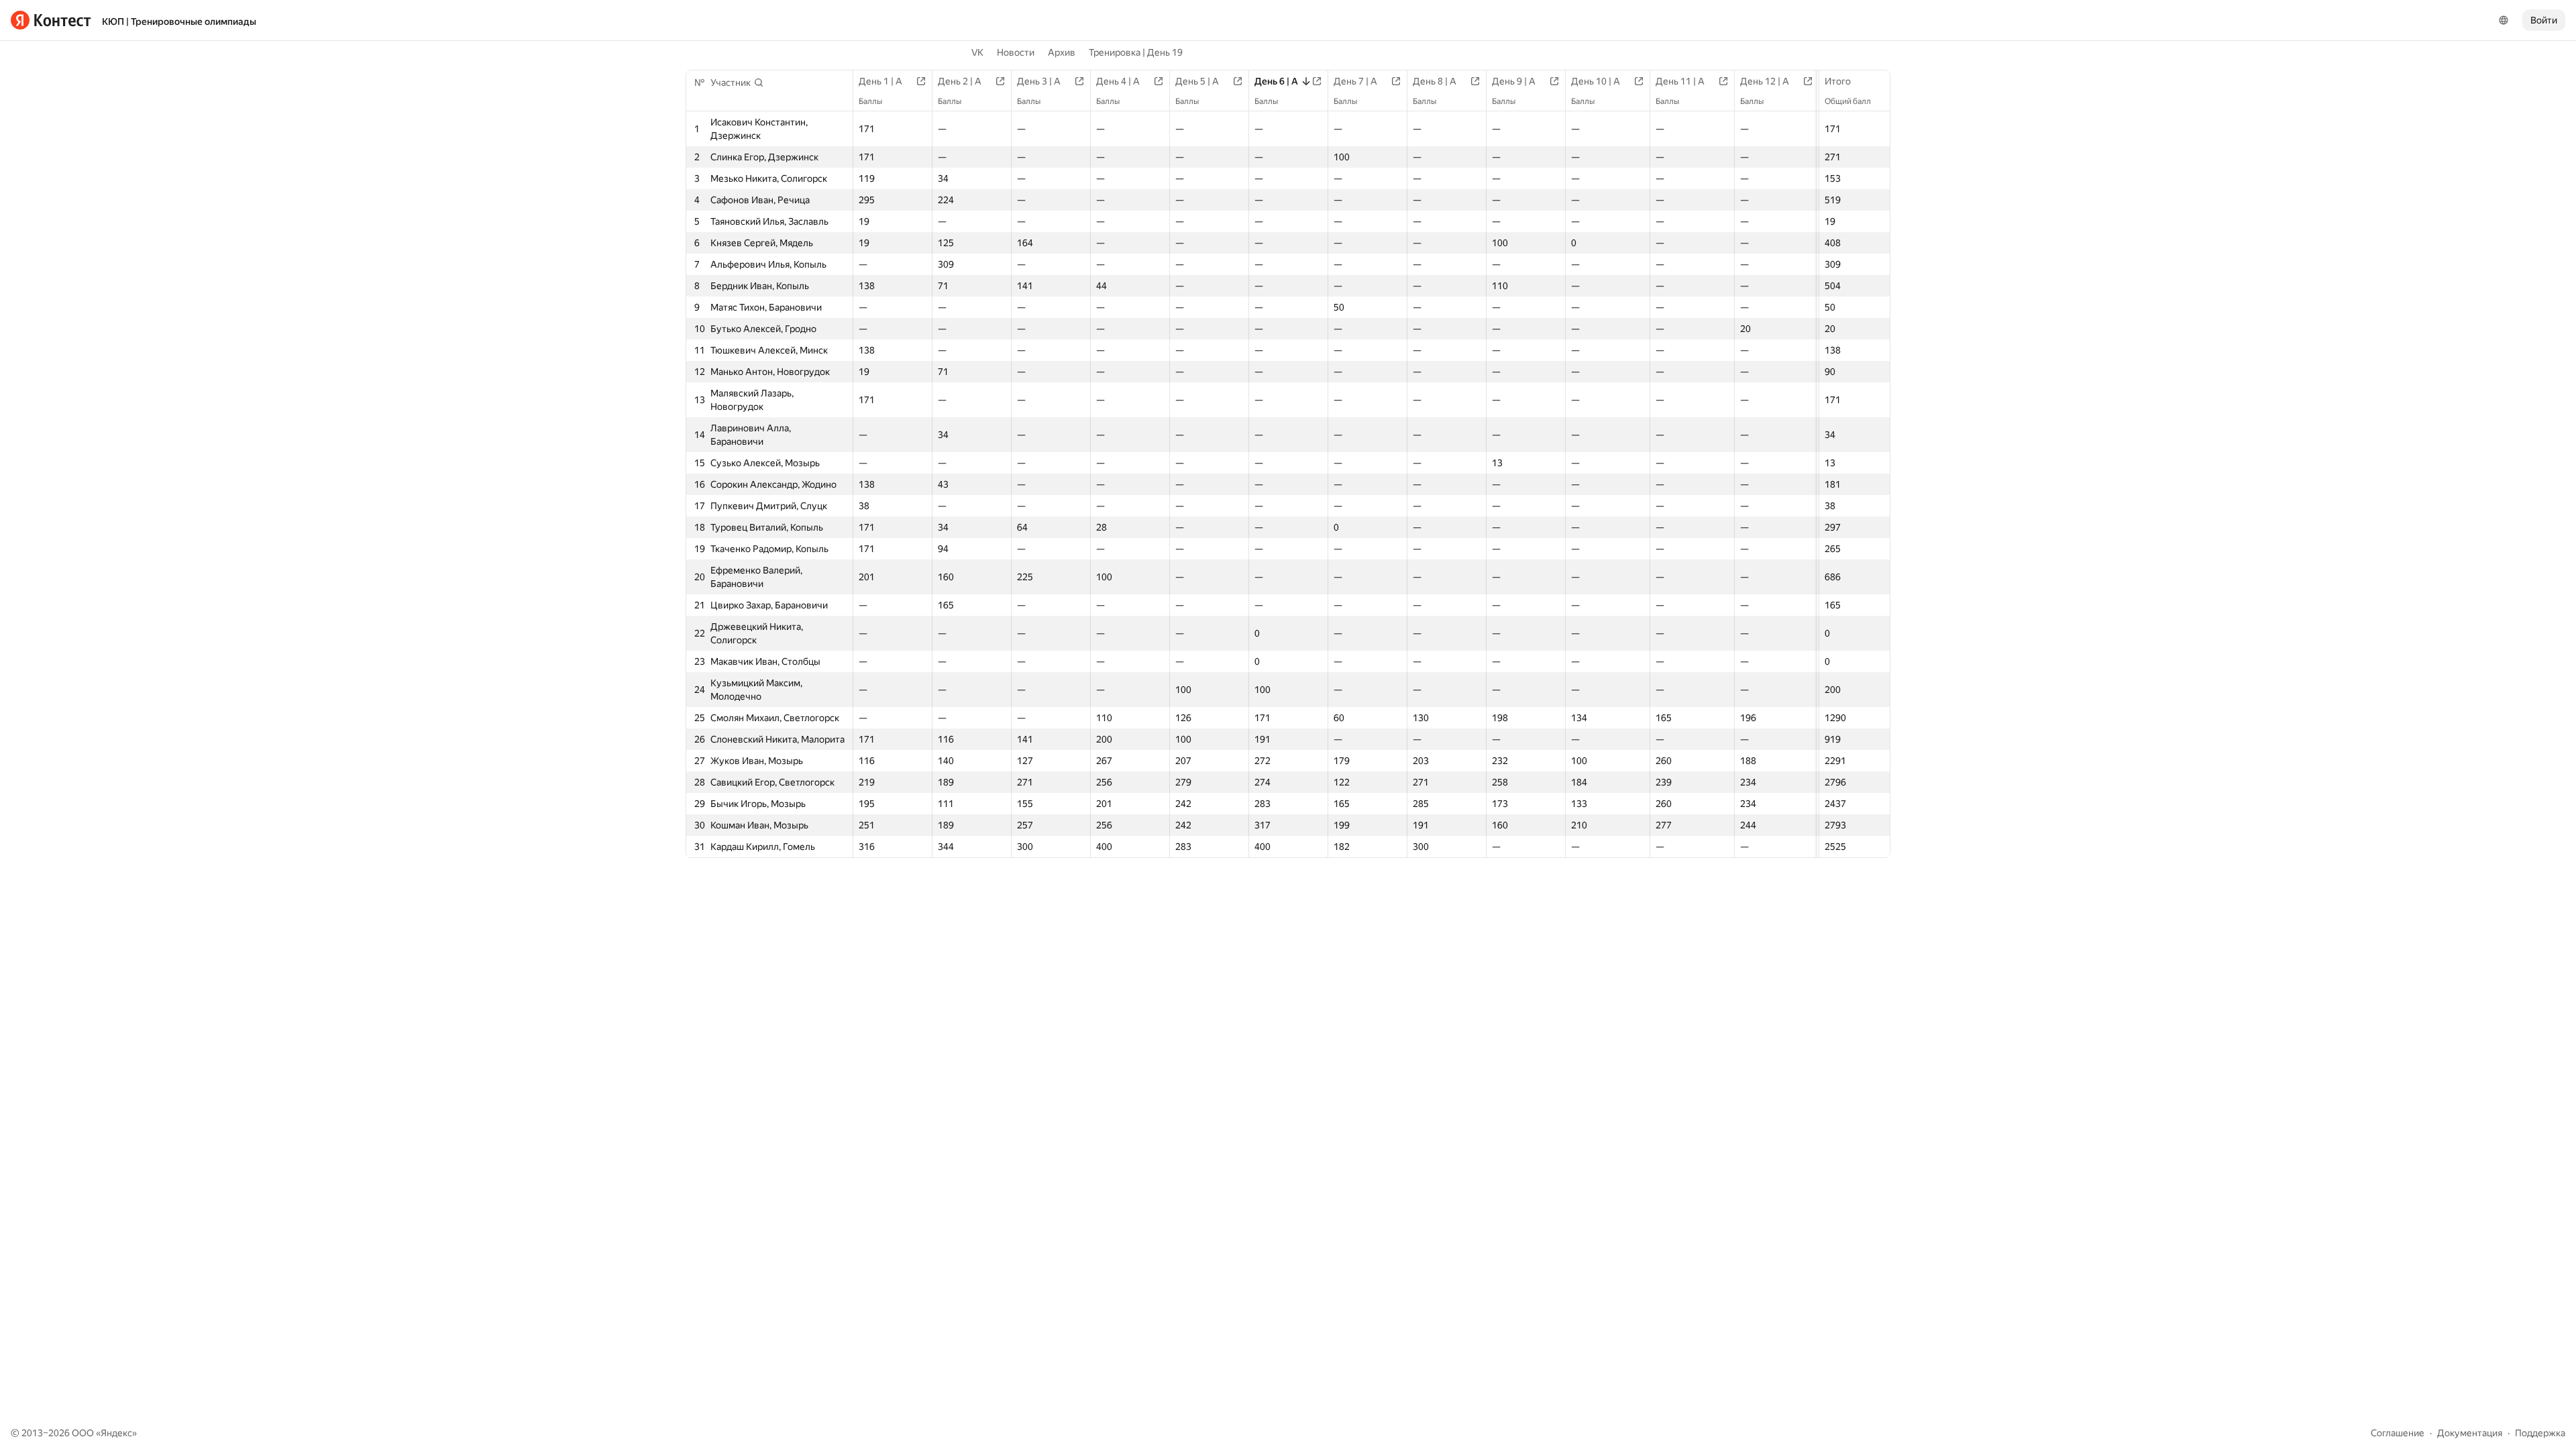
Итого (1838, 81)
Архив (1062, 52)
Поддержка (2540, 1433)
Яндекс (116, 1433)
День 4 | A (1118, 81)
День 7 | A (1355, 81)
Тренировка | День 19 (1136, 52)
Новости (1016, 52)
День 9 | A (1514, 81)
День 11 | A (1680, 81)
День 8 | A (1435, 81)
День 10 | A (1596, 81)
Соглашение (2398, 1433)
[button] (737, 83)
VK (977, 52)
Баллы (870, 101)
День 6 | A (1276, 81)
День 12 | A (1765, 81)
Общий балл (1848, 101)
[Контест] (51, 20)
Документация (2470, 1433)
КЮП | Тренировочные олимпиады (179, 21)
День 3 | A (1039, 81)
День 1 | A (880, 81)
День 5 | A (1197, 81)
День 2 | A (960, 81)
